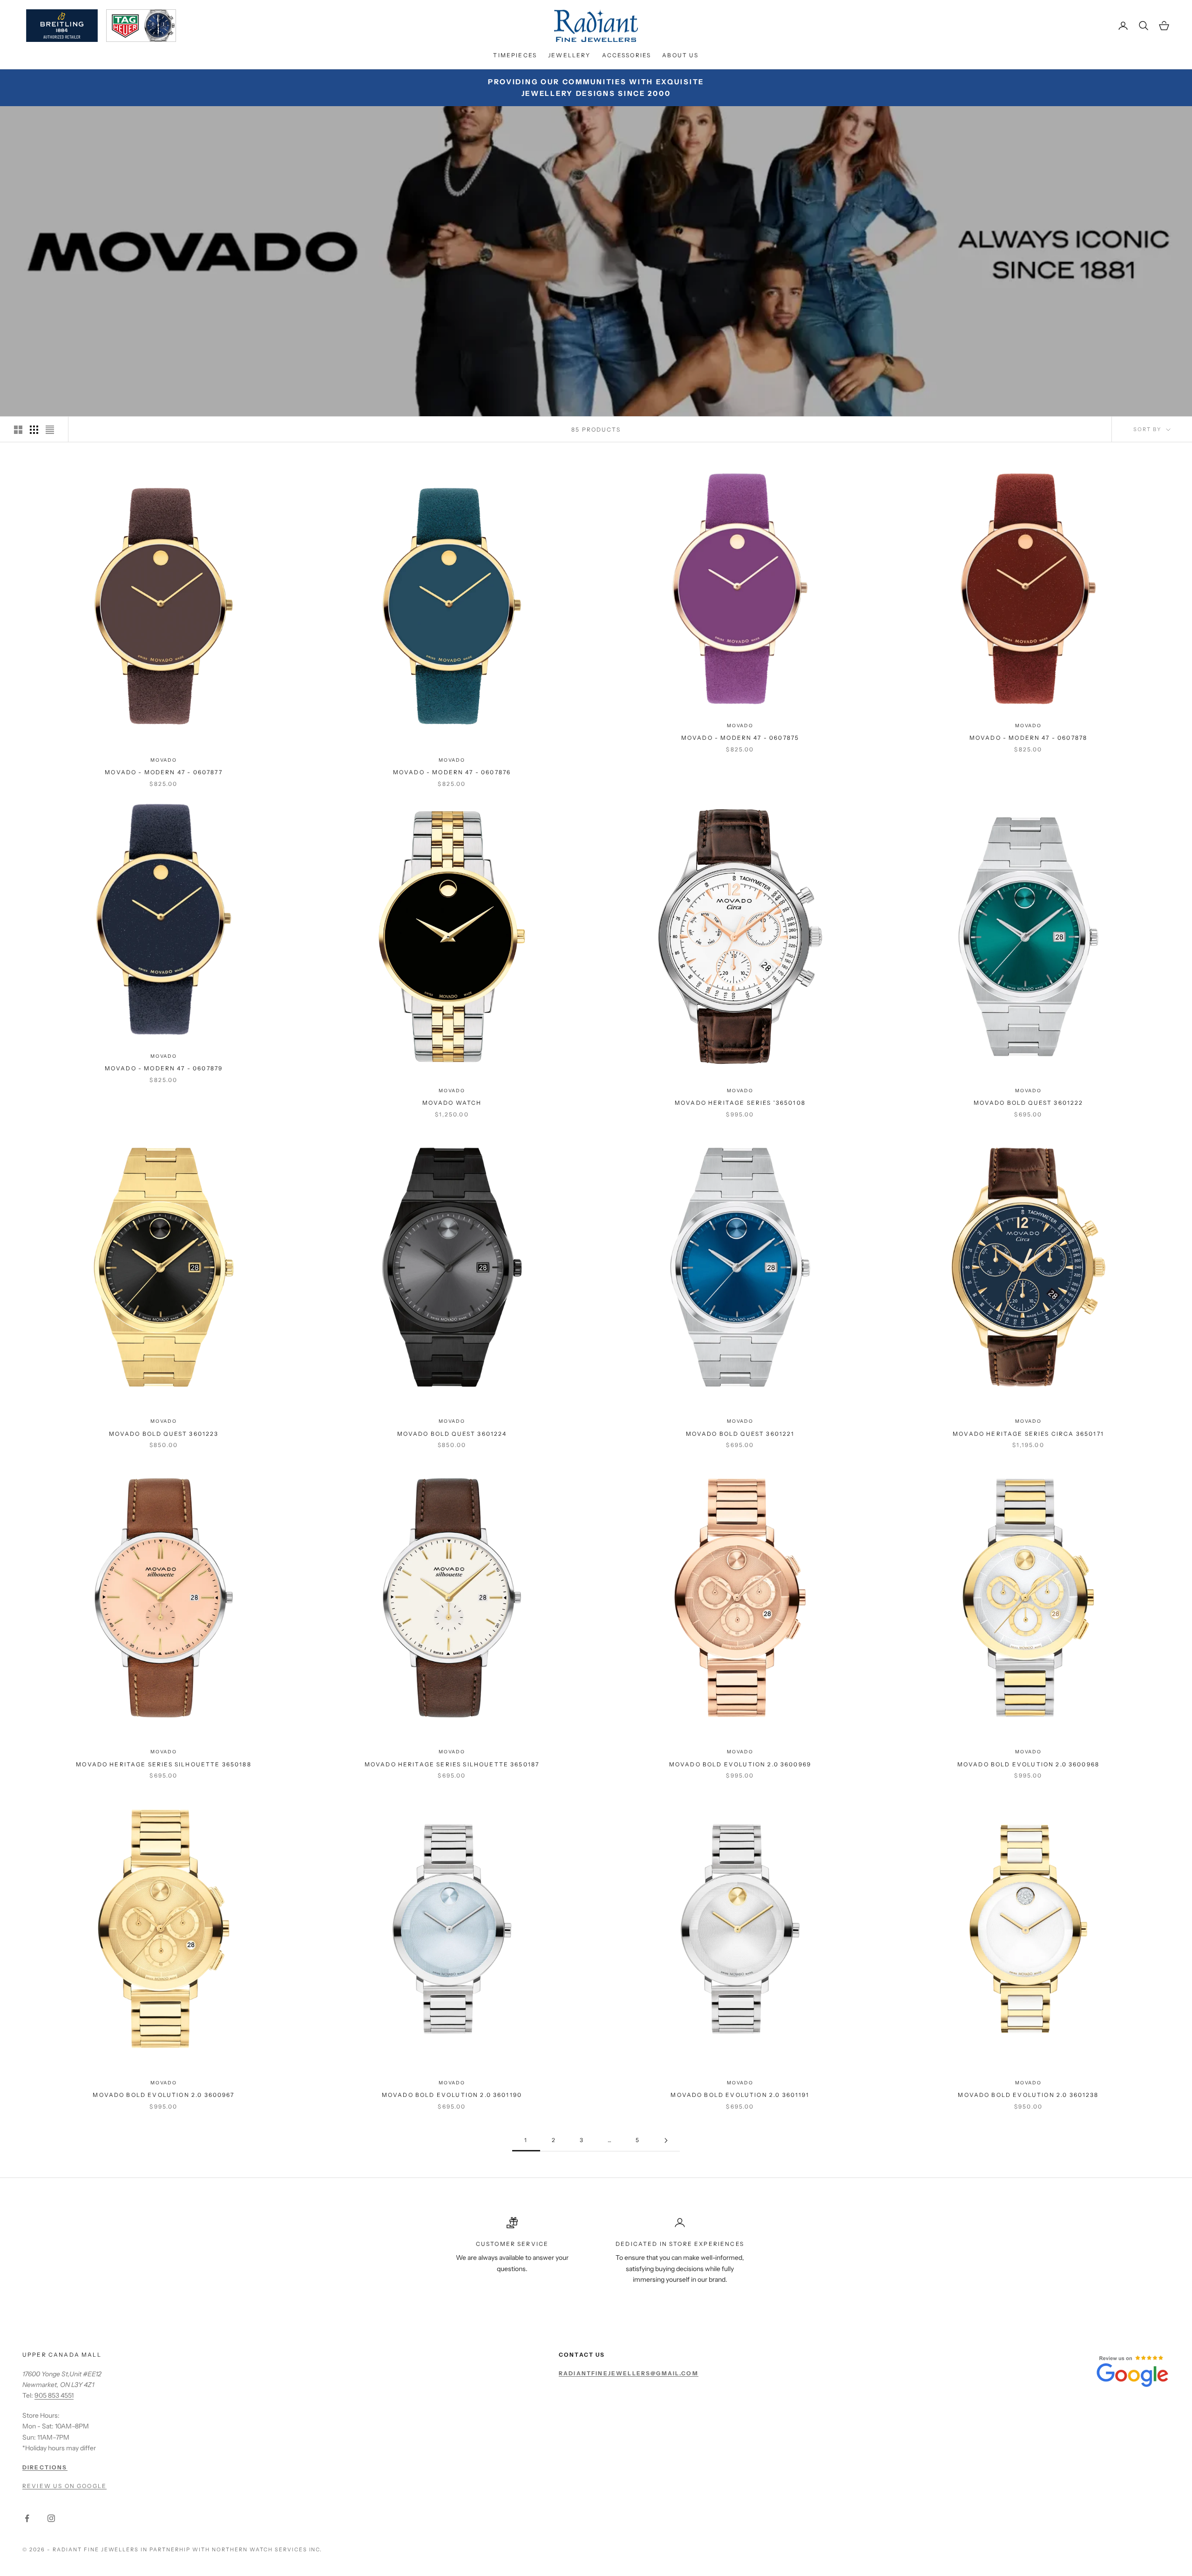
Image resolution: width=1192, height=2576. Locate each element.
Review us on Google (64, 2486)
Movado (452, 1091)
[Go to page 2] (666, 2140)
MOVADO (164, 760)
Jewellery (569, 55)
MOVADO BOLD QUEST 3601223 (164, 1434)
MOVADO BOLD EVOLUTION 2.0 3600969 (740, 1764)
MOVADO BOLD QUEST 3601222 (1029, 1103)
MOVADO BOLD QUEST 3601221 (740, 1434)
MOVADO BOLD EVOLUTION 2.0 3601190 (452, 2095)
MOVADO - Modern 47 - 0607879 (164, 1068)
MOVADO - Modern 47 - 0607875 (740, 738)
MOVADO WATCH (452, 1103)
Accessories (627, 55)
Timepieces (515, 55)
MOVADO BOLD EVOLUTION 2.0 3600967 (163, 2095)
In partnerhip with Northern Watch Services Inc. (231, 2549)
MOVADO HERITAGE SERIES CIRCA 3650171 (1028, 1434)
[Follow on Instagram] (51, 2518)
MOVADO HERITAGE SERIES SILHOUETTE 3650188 (164, 1764)
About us (680, 55)
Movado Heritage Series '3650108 (740, 1103)
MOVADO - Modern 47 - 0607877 (163, 772)
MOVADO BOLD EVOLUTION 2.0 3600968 (1028, 1764)
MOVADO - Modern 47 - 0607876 (452, 772)
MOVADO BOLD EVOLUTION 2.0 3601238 (1028, 2095)
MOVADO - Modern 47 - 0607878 (1028, 738)
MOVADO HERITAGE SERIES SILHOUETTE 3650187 (452, 1764)
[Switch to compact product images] (50, 430)
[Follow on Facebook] (27, 2518)
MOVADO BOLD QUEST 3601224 (452, 1434)
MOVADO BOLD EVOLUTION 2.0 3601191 (740, 2095)
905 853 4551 (54, 2395)
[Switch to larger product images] (18, 430)
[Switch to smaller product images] (34, 430)
